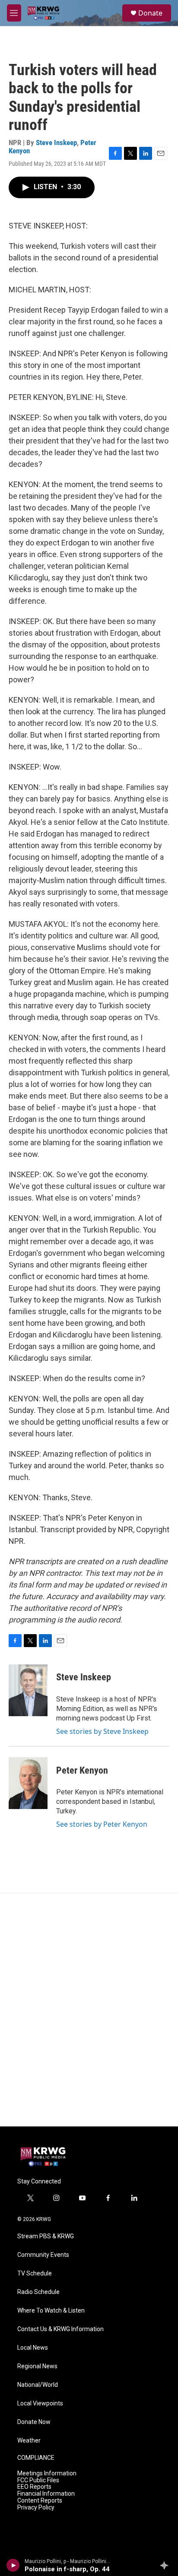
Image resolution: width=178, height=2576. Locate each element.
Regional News (37, 2366)
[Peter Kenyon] (28, 1783)
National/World (38, 2385)
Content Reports (40, 2501)
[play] (13, 2565)
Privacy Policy (36, 2508)
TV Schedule (35, 2273)
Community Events (43, 2255)
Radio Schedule (38, 2292)
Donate (150, 13)
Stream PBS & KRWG (46, 2236)
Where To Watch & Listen (51, 2311)
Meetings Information (47, 2473)
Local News (33, 2348)
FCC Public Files (38, 2480)
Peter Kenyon (82, 1770)
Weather (29, 2441)
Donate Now (34, 2422)
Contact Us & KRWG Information (60, 2329)
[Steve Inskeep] (28, 1690)
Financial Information (46, 2494)
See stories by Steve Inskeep (102, 1731)
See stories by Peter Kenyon (102, 1824)
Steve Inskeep (56, 143)
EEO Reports (34, 2487)
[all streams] (167, 2565)
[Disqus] (89, 2010)
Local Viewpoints (40, 2403)
